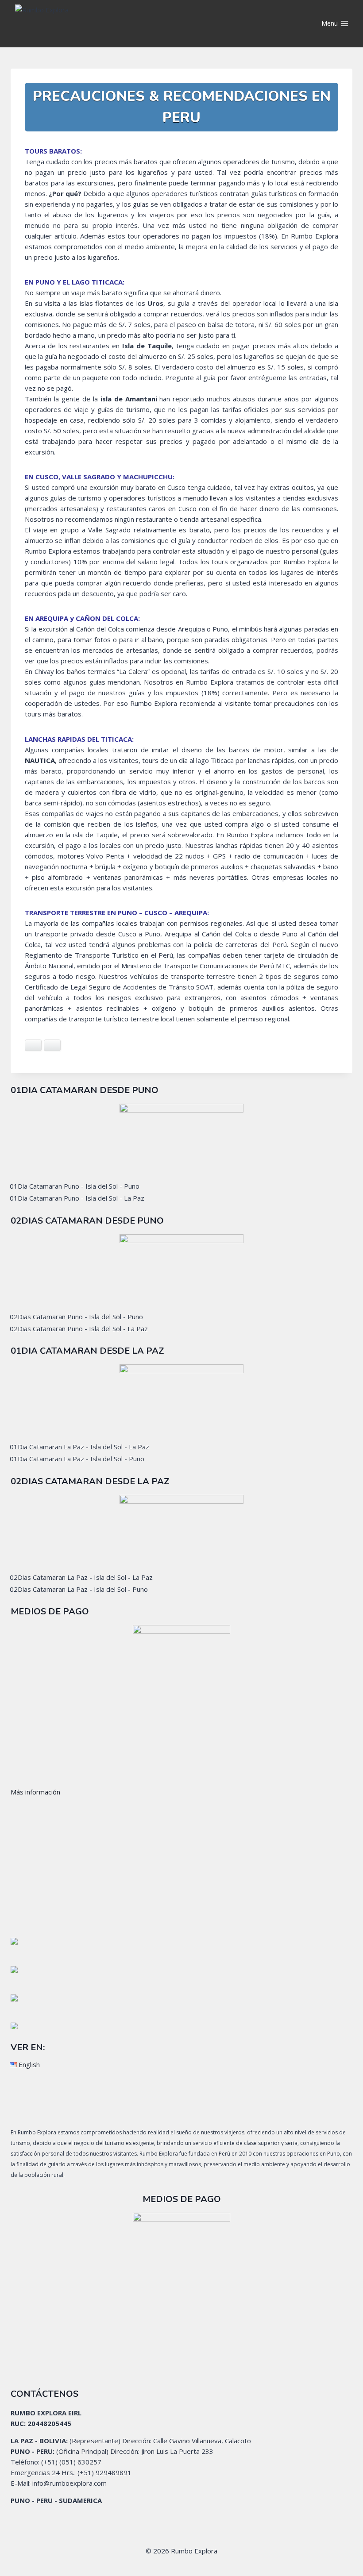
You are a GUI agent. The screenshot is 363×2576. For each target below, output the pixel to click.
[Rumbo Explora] (88, 24)
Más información (35, 1792)
